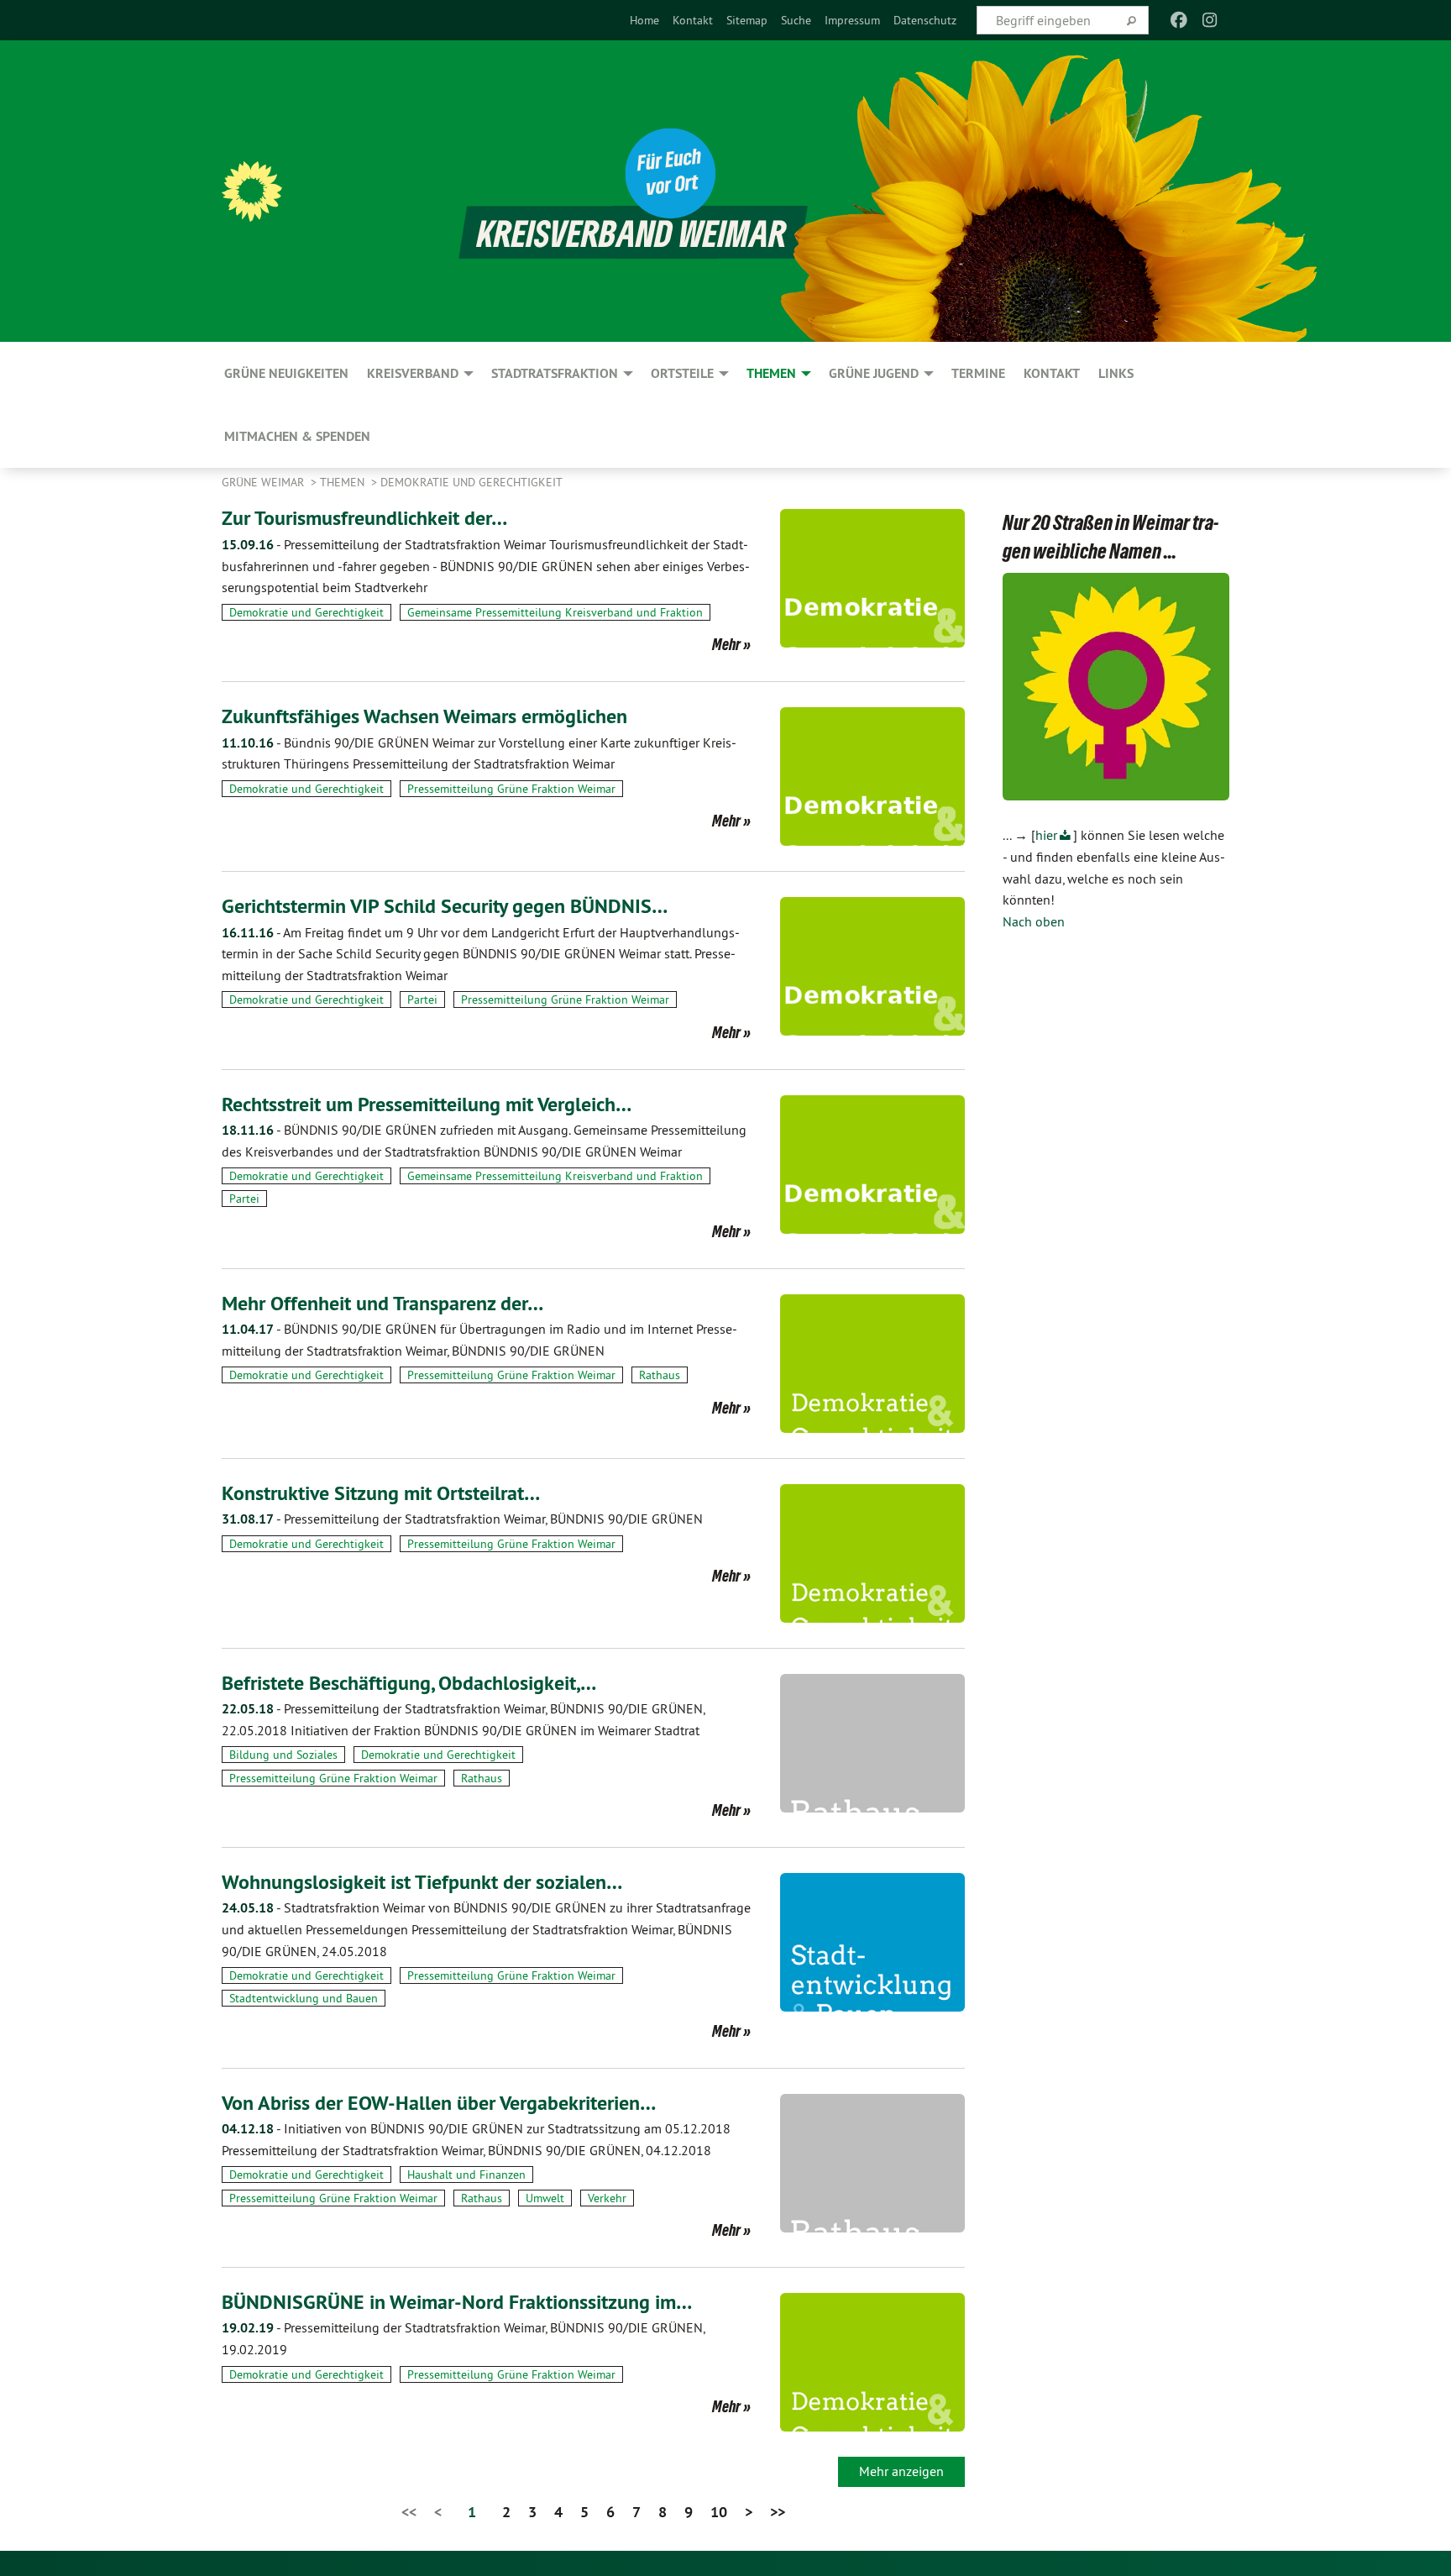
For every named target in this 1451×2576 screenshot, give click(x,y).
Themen (344, 482)
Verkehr (607, 2198)
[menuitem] (644, 20)
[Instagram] (1210, 20)
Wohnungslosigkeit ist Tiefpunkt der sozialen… (422, 1882)
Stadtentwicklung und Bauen (304, 1998)
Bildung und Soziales (283, 1755)
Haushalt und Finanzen (466, 2175)
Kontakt (693, 20)
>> (778, 2512)
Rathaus (660, 1375)
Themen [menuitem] (771, 373)
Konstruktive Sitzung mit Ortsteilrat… (381, 1493)
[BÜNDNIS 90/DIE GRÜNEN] (252, 191)
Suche (796, 20)
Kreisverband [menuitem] (413, 373)
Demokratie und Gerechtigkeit (471, 482)
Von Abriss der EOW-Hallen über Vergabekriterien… (439, 2103)
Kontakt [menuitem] (1052, 373)
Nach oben (1034, 921)
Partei (422, 999)
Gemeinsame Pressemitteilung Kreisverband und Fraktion (555, 612)
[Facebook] (1179, 20)
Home (644, 20)
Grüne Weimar (265, 482)
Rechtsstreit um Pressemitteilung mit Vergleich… (427, 1104)
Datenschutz (925, 20)
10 (719, 2512)
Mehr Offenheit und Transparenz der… (382, 1303)
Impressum (852, 20)
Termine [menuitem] (978, 373)
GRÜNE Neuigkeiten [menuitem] (286, 373)
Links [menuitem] (1116, 373)
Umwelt (545, 2198)
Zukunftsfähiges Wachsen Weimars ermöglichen (424, 716)
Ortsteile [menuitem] (682, 373)
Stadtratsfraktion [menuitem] (555, 373)
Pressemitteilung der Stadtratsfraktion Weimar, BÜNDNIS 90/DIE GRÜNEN (462, 1519)
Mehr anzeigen (901, 2471)
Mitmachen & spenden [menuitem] (297, 436)
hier (1046, 835)
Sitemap (747, 20)
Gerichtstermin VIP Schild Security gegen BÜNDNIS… (445, 906)
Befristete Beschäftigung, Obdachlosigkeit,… (409, 1683)
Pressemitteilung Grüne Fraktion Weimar (511, 789)
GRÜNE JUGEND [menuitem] (874, 373)
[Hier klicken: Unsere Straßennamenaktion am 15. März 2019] (1116, 687)
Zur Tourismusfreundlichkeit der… (364, 518)
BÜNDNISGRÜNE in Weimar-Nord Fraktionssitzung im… (457, 2302)
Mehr (726, 644)
